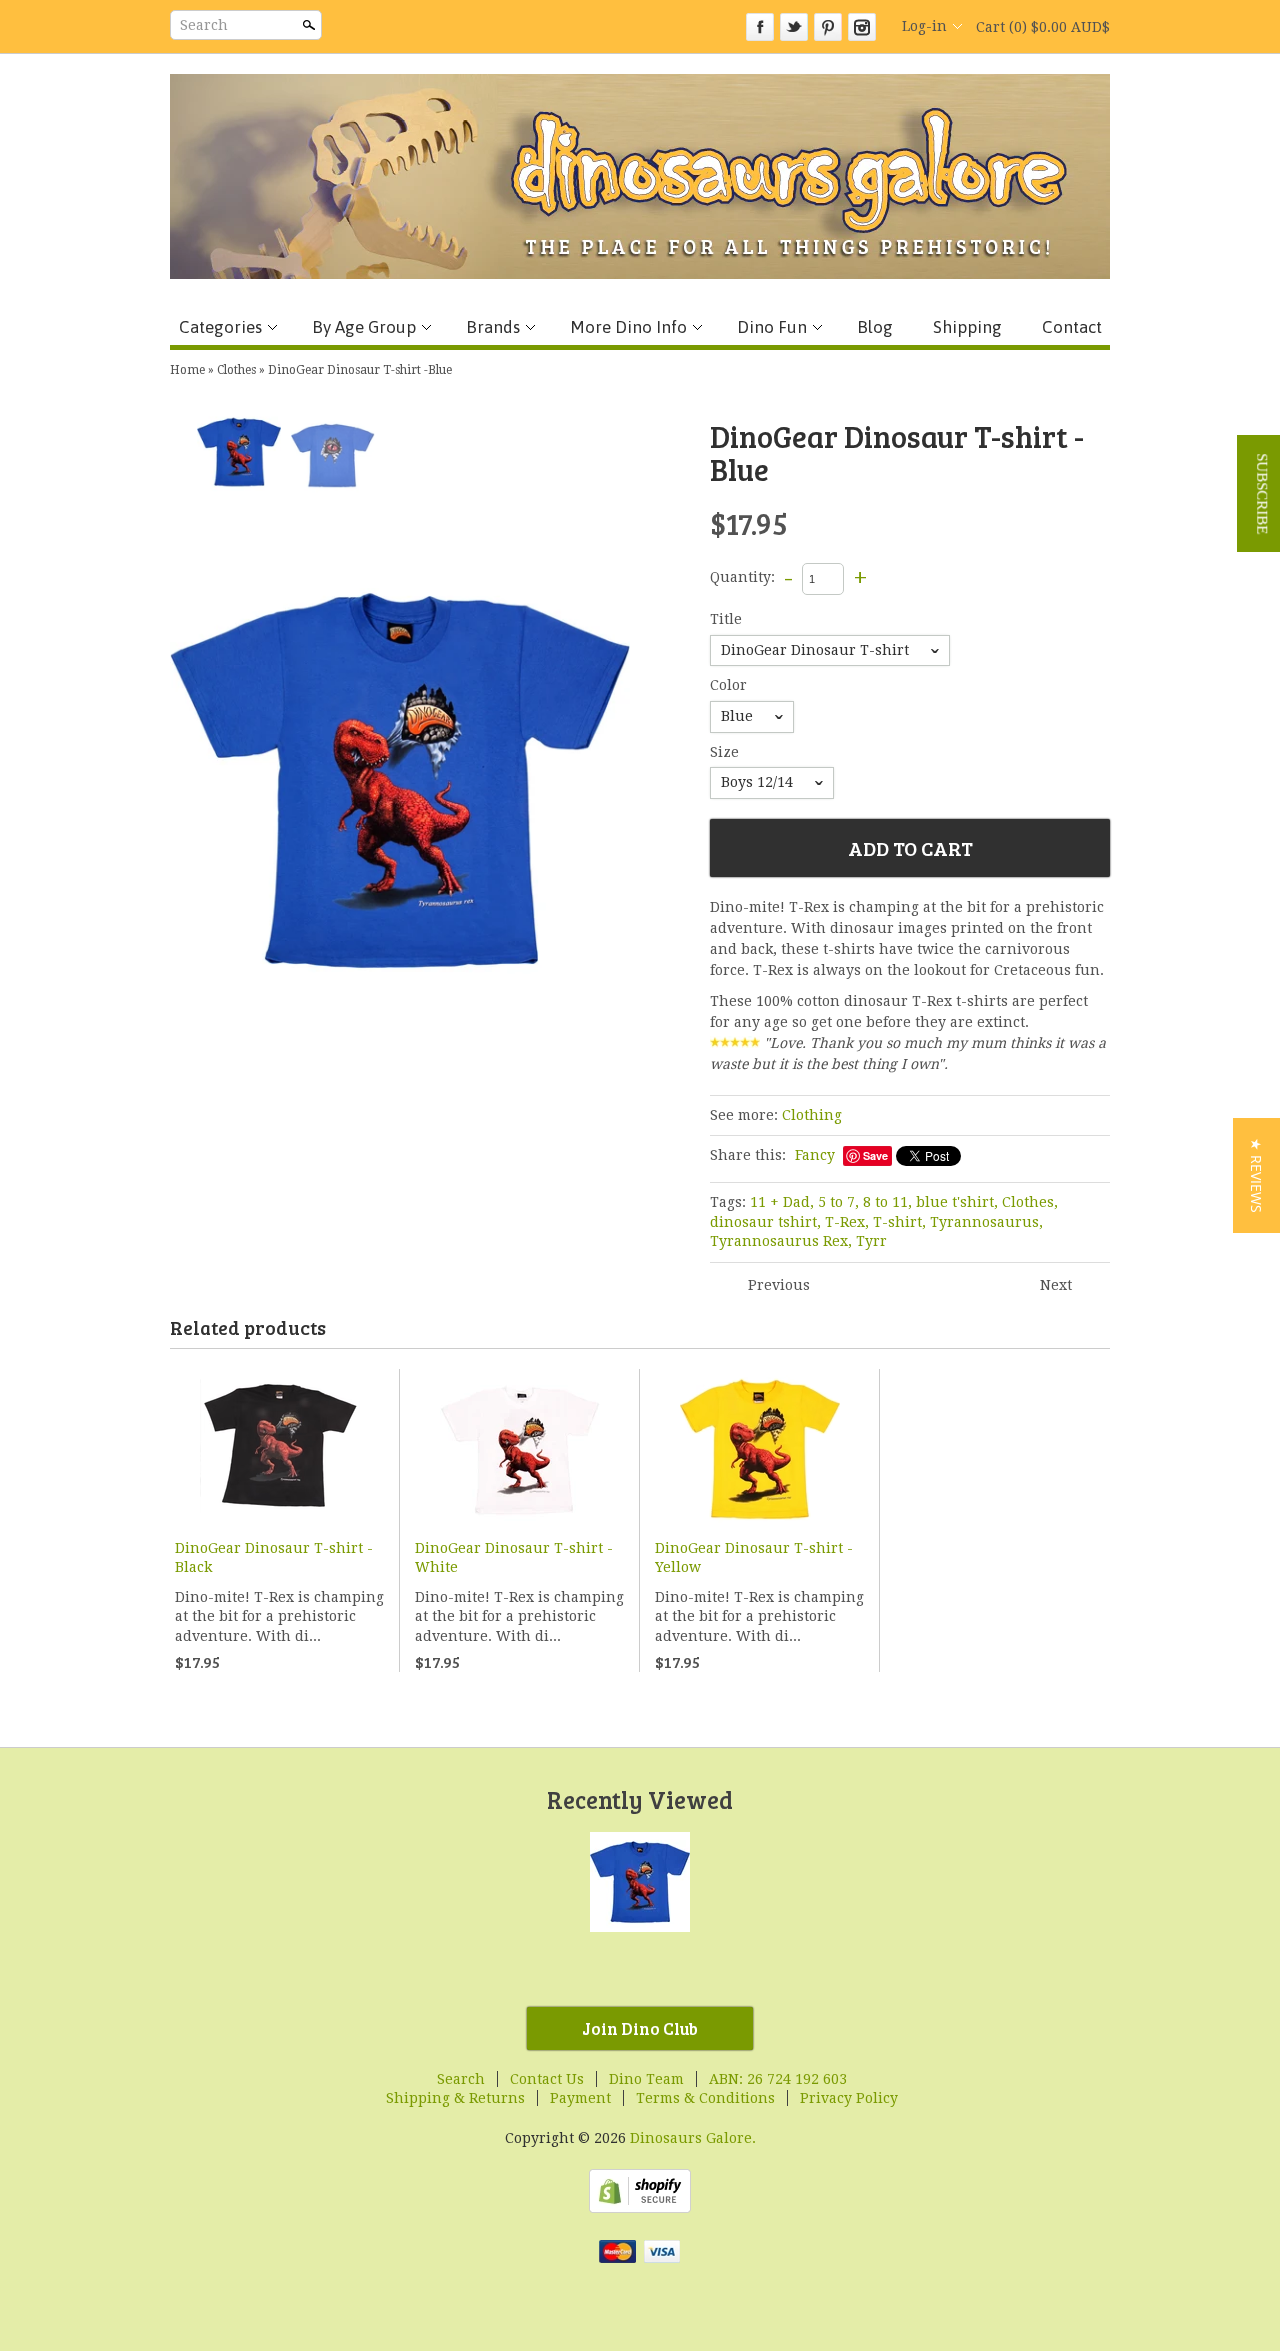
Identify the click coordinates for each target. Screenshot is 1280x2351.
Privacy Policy (849, 2098)
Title (726, 619)
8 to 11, (887, 1202)
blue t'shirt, (957, 1202)
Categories (220, 327)
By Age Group (364, 327)
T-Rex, (847, 1222)
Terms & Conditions (705, 2098)
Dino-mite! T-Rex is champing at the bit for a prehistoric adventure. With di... (279, 1616)
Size (724, 752)
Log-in (924, 26)
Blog (875, 327)
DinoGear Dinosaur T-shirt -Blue (360, 370)
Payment (580, 2098)
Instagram (862, 27)
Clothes (236, 370)
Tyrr (871, 1241)
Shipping (967, 327)
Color (728, 685)
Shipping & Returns (455, 2098)
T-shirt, (899, 1222)
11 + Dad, (782, 1202)
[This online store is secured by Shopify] (640, 2208)
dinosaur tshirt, (765, 1222)
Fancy (815, 1155)
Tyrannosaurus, (986, 1222)
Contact (1072, 327)
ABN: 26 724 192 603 (778, 2079)
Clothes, (1030, 1202)
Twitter (794, 27)
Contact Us (547, 2079)
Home (187, 370)
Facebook (760, 27)
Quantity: (742, 578)
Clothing (812, 1115)
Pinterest (828, 27)
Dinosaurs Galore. (693, 2138)
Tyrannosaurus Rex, (781, 1241)
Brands (493, 327)
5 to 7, (838, 1202)
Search (204, 25)
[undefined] (400, 780)
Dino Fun (772, 327)
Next (1056, 1285)
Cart (1043, 27)
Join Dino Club (640, 2028)
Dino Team (646, 2079)
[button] (1256, 1175)
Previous (779, 1285)
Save (875, 1155)
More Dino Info (628, 327)
